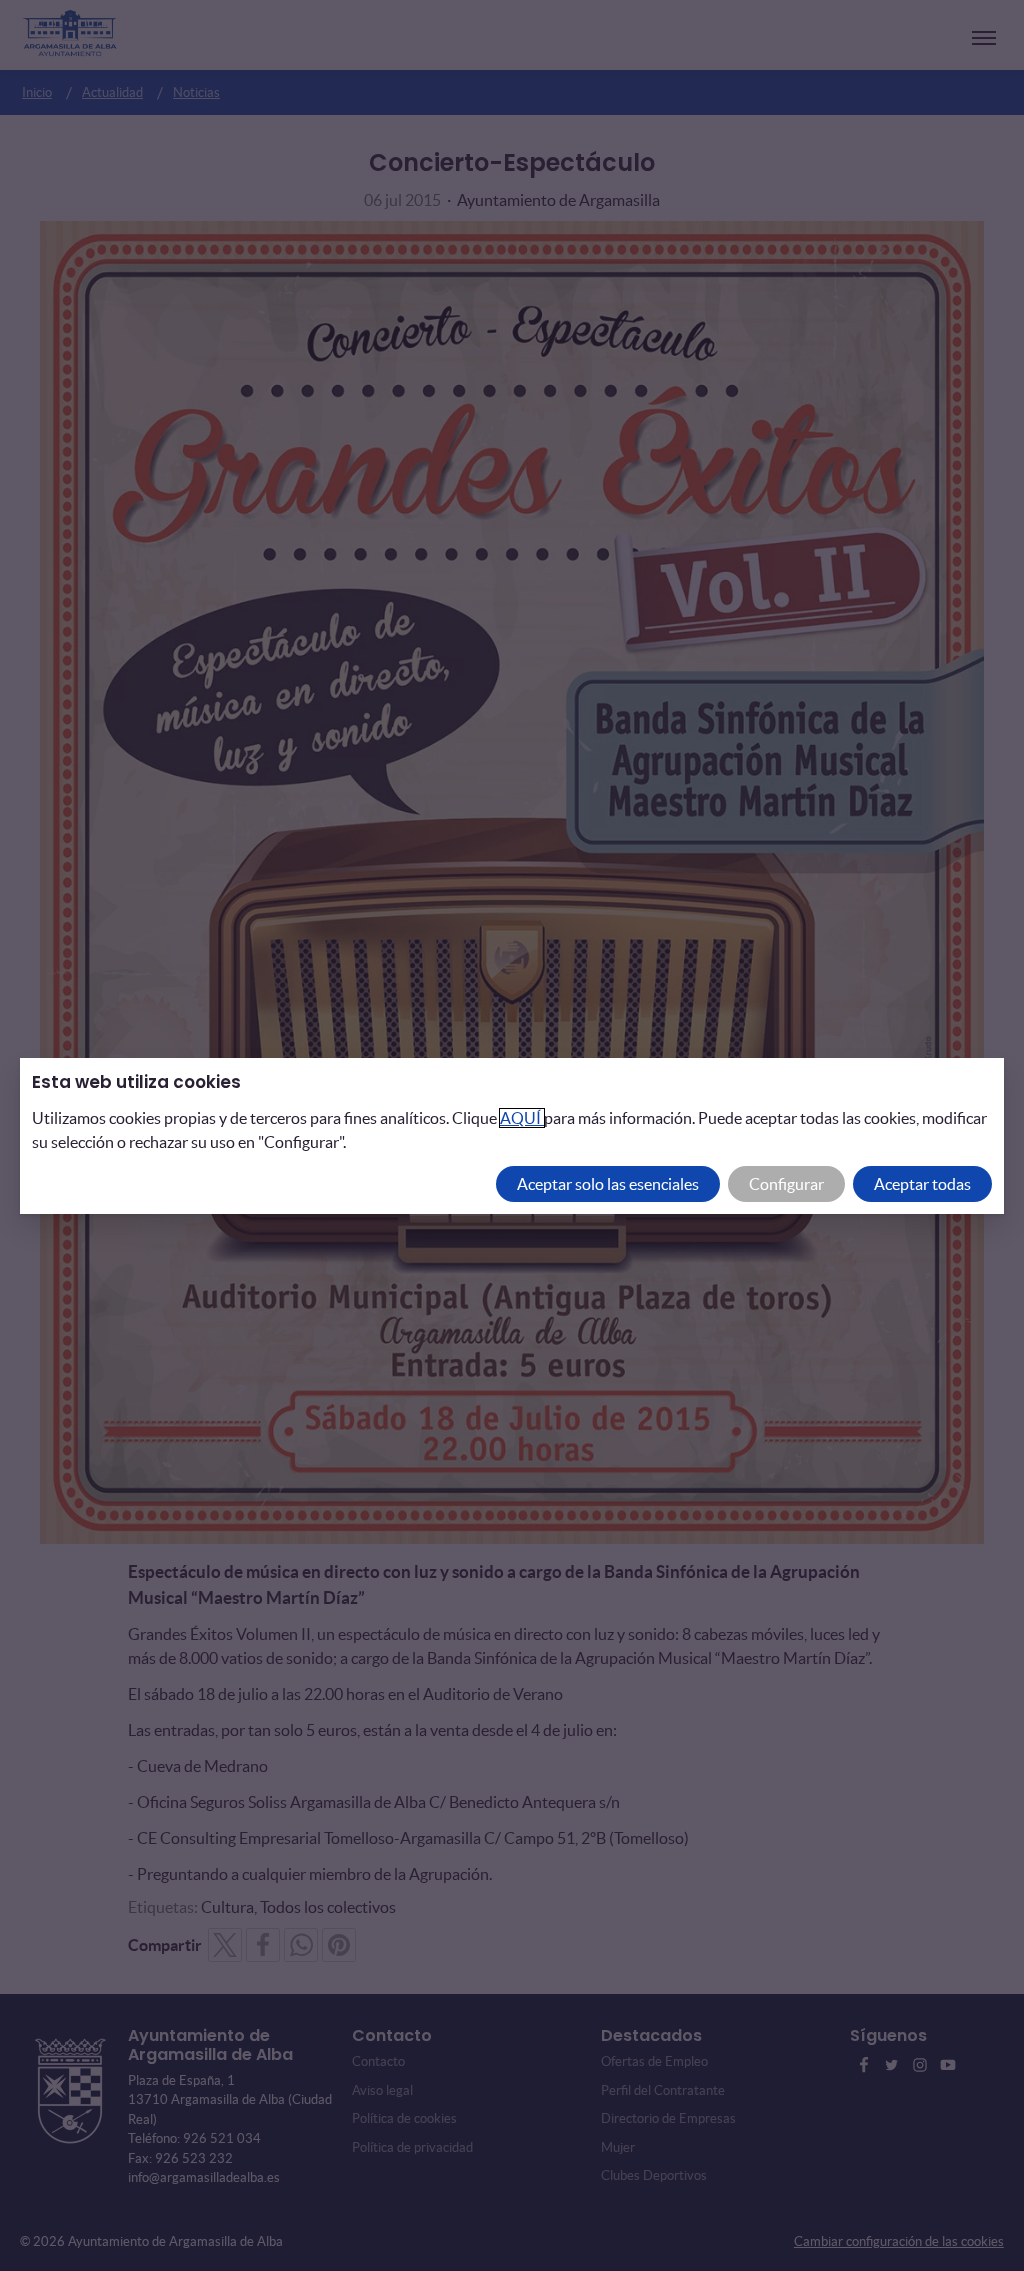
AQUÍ (522, 1118)
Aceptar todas (922, 1184)
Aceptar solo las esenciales (608, 1184)
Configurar (786, 1184)
